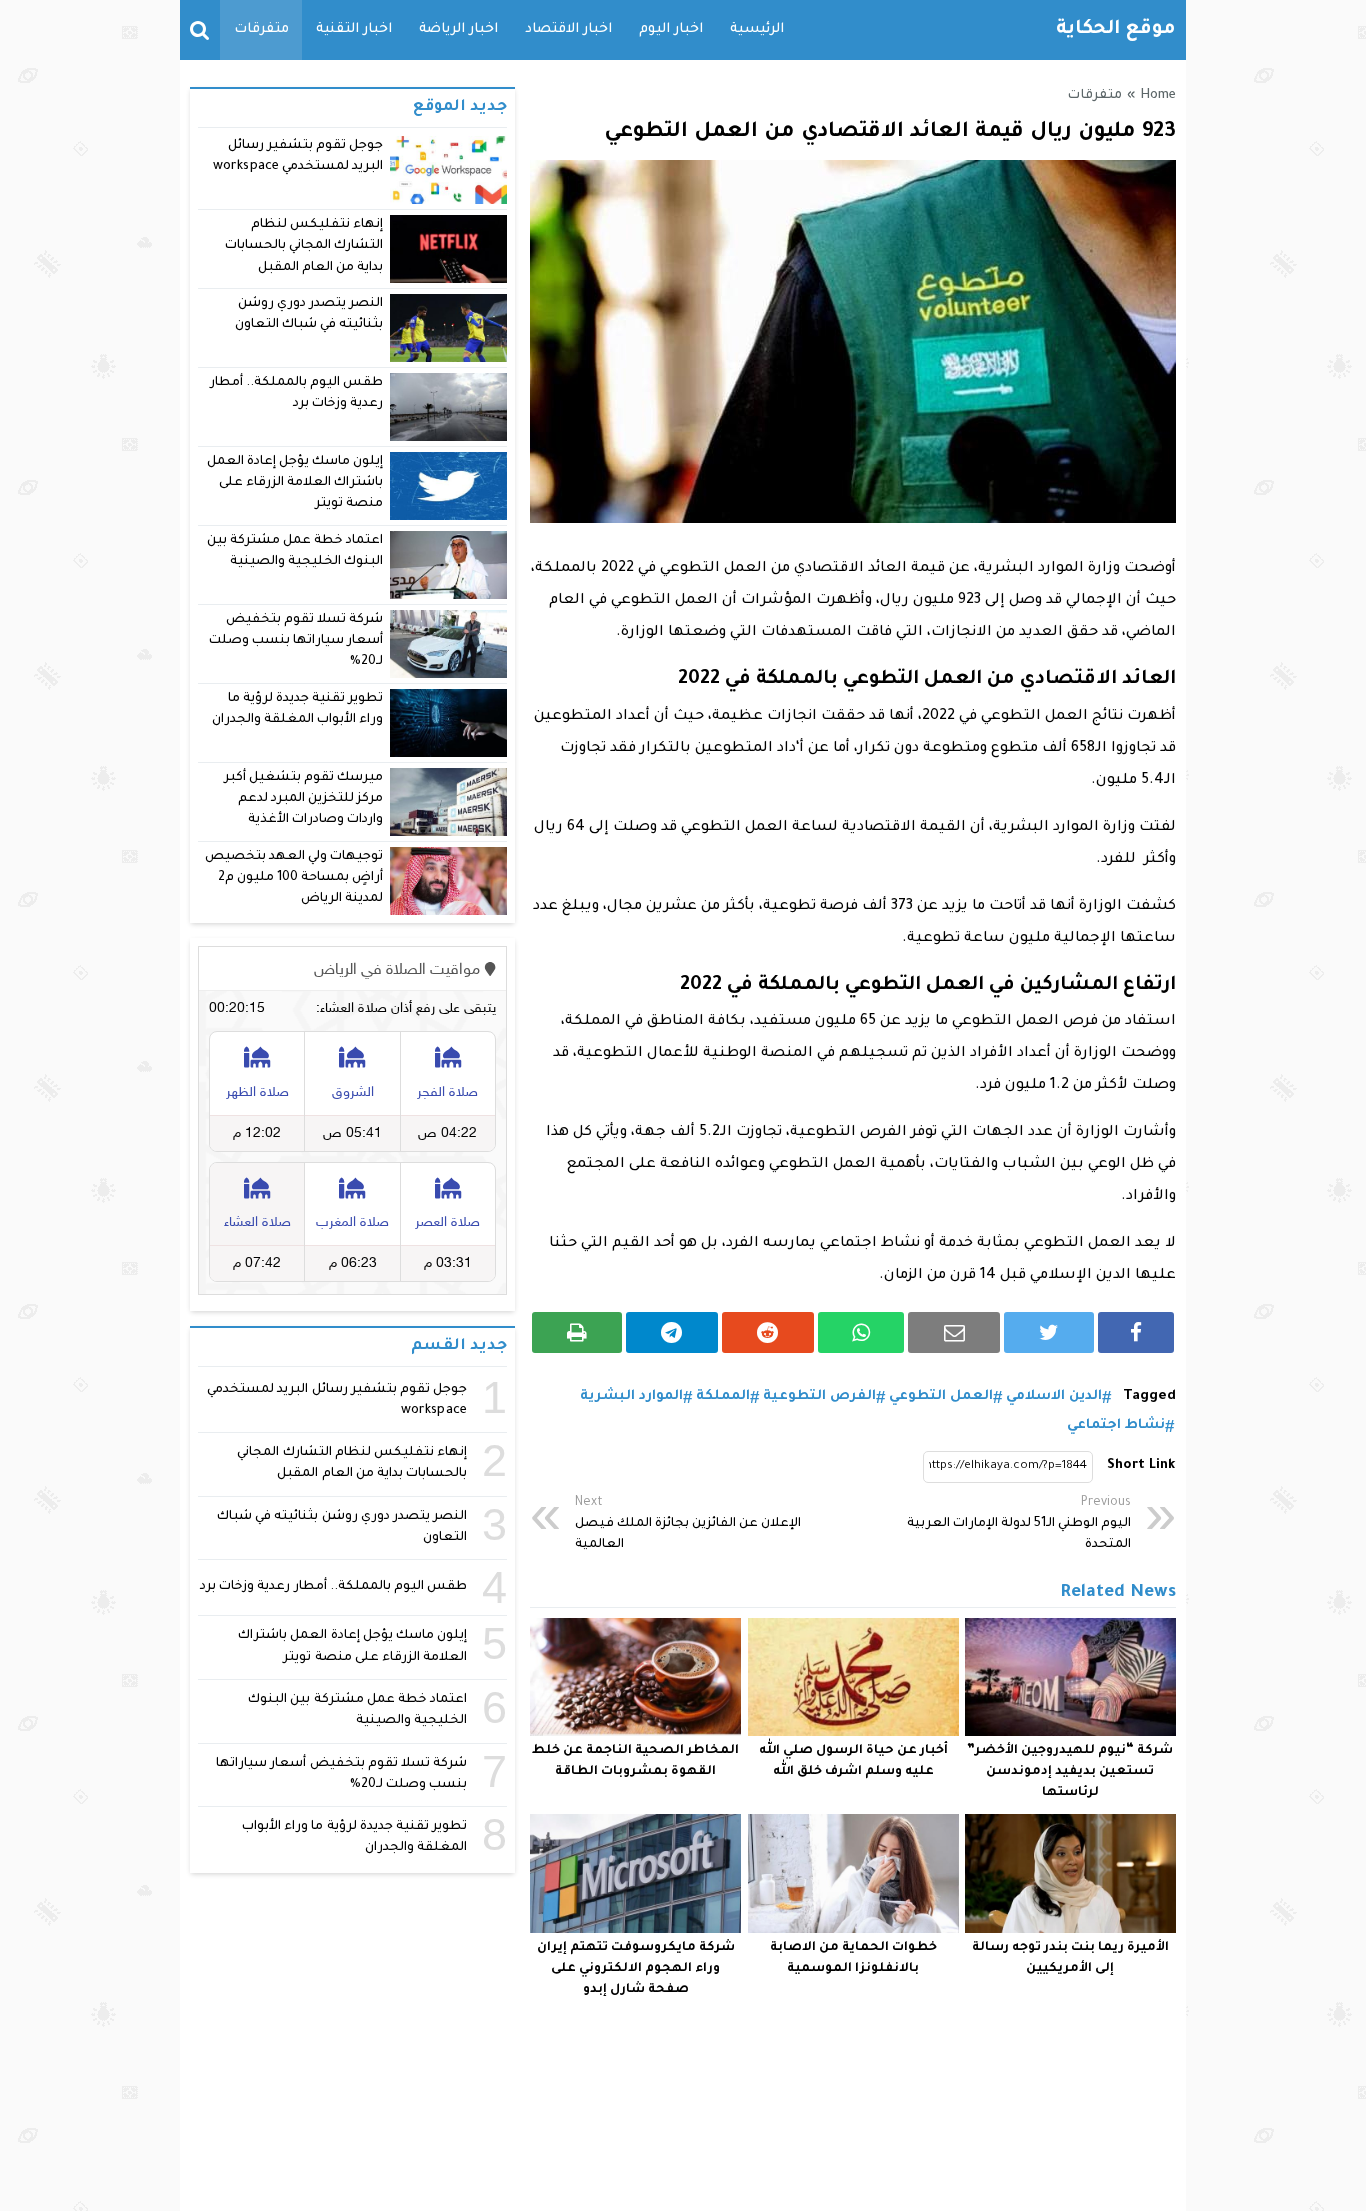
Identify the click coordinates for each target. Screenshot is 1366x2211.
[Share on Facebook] (1136, 1332)
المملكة (723, 1396)
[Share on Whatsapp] (861, 1332)
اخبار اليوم (671, 29)
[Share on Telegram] (672, 1332)
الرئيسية (757, 29)
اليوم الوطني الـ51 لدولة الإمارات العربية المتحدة (1019, 1524)
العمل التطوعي (941, 1396)
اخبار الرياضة (458, 29)
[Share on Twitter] (1049, 1332)
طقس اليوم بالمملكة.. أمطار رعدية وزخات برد (333, 1587)
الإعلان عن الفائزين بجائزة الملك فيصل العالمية (688, 1524)
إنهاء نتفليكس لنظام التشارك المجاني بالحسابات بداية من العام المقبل (304, 246)
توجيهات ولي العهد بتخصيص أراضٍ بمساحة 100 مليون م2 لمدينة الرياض (294, 878)
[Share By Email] (954, 1332)
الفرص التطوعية (819, 1396)
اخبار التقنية (354, 29)
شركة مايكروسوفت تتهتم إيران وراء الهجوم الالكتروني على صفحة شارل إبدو (636, 1969)
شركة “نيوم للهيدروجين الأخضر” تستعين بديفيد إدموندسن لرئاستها (1070, 1772)
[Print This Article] (577, 1332)
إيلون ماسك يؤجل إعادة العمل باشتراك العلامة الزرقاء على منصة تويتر (295, 483)
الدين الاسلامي (1054, 1396)
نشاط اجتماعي (1116, 1425)
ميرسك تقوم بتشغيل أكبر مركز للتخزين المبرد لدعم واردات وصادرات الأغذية (303, 799)
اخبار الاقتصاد (568, 29)
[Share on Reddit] (768, 1332)
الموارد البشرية (631, 1396)
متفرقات (261, 29)
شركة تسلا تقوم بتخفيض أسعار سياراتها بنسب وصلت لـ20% (296, 641)
